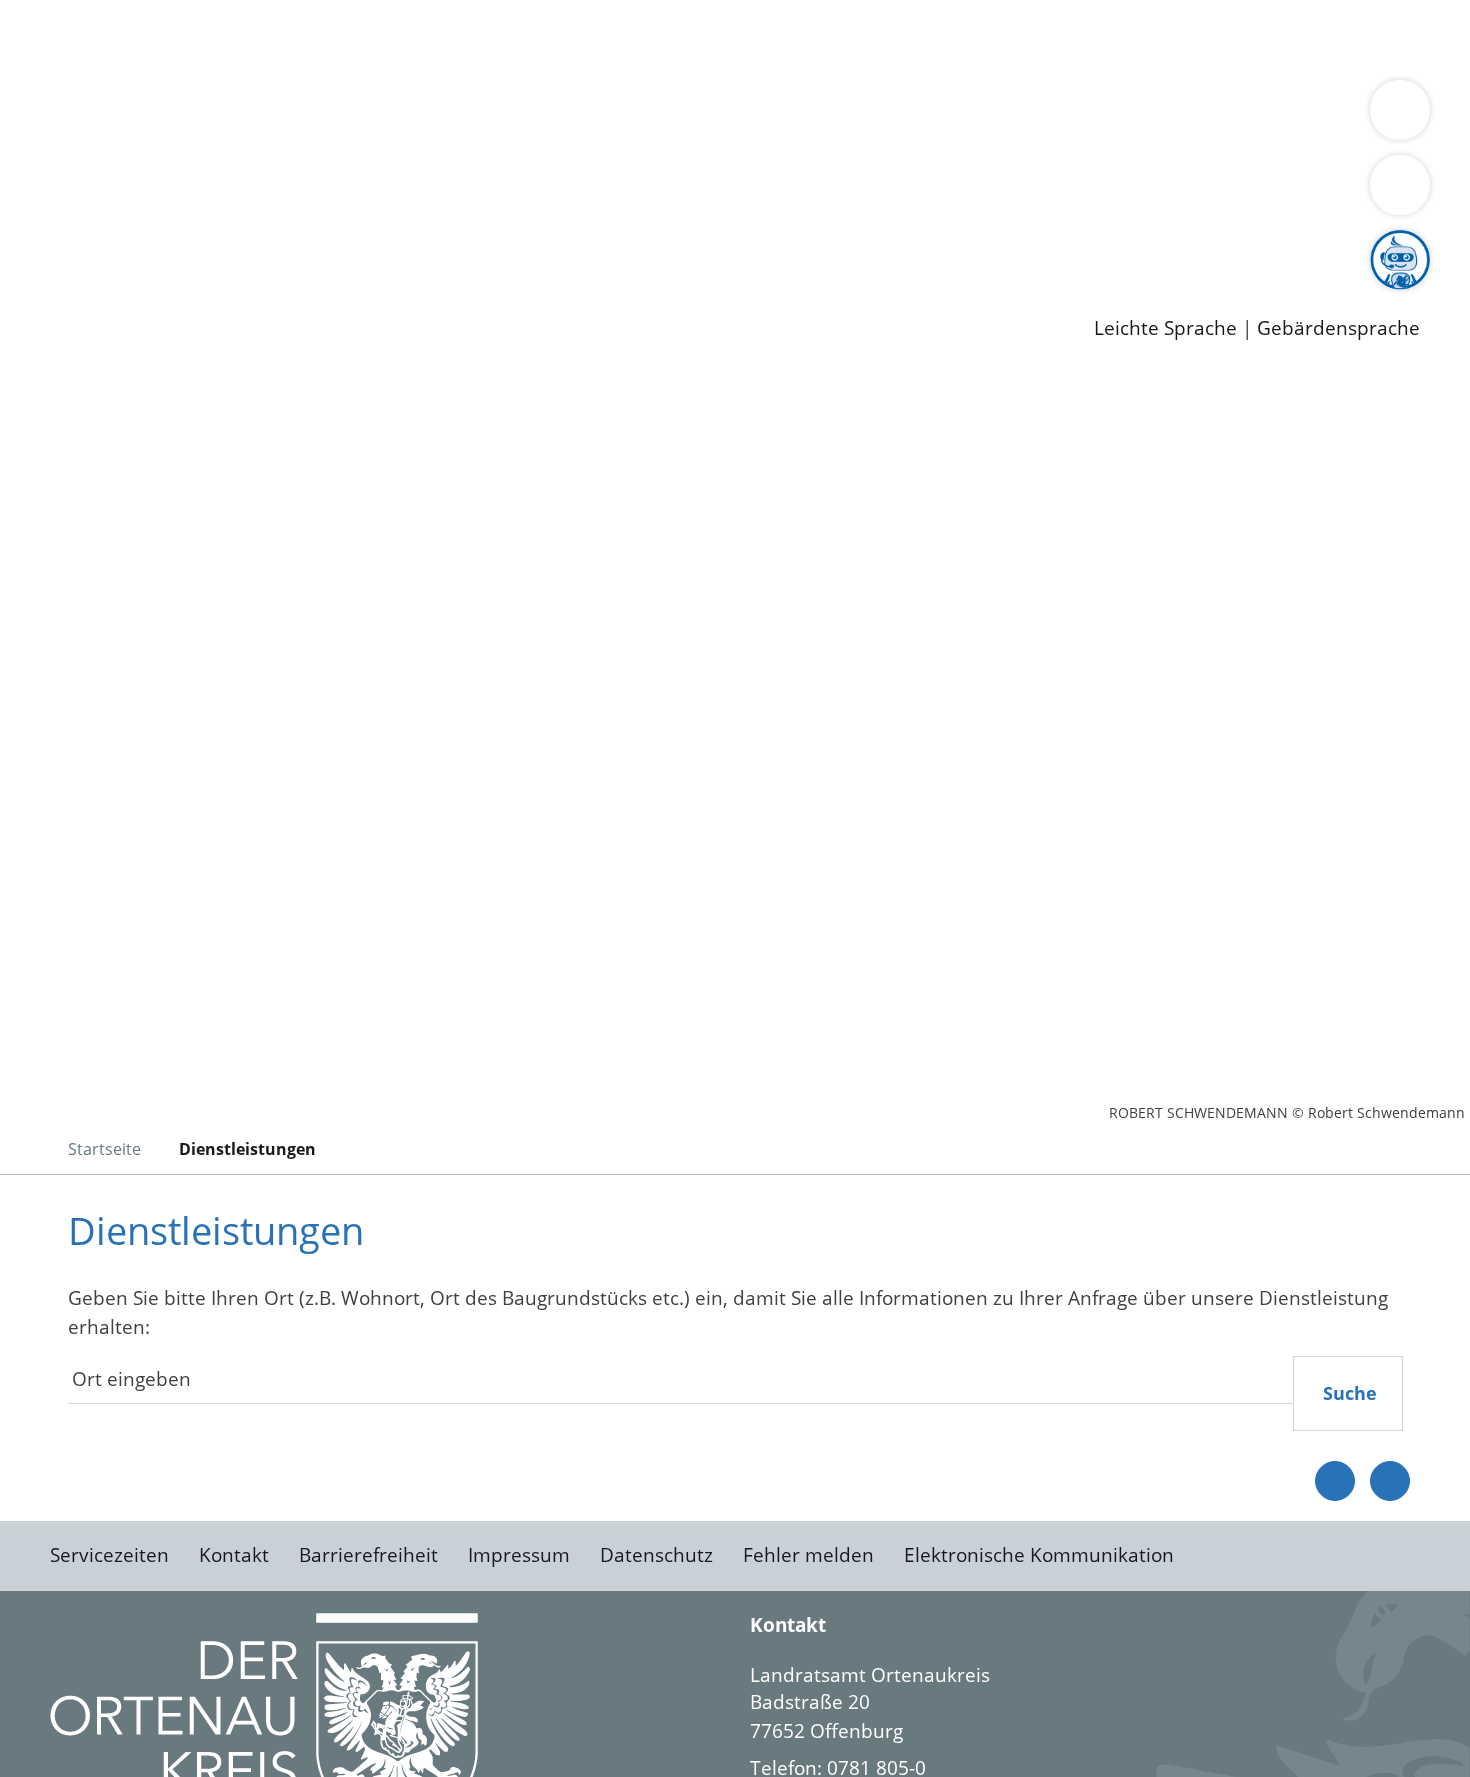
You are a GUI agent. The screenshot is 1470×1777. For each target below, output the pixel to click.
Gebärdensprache (1338, 328)
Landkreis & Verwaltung (107, 91)
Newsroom (48, 271)
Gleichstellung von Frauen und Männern (236, 142)
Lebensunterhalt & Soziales (240, 38)
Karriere (37, 220)
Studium (486, 245)
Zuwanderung (658, 116)
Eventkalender (271, 245)
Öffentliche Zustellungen (345, 296)
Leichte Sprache (1165, 328)
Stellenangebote (128, 245)
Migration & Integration (618, 38)
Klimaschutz (938, 116)
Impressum (519, 1555)
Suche (1350, 1393)
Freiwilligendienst (705, 245)
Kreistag (36, 168)
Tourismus (1045, 116)
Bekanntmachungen (1189, 116)
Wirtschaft (974, 38)
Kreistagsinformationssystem (185, 193)
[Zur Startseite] (210, 539)
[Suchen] (1400, 185)
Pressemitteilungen (142, 296)
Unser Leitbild (852, 245)
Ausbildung (392, 245)
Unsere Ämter (63, 65)
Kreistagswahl (480, 193)
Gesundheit (1077, 38)
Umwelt (1170, 38)
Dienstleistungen (76, 13)
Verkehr (403, 38)
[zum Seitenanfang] (1390, 1481)
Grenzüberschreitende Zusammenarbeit (605, 142)
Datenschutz (656, 1555)
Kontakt (234, 1555)
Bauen (84, 38)
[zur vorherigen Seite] (1335, 1481)
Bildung (556, 116)
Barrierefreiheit (368, 1555)
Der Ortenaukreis (133, 116)
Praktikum (575, 245)
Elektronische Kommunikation (1039, 1555)
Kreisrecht (367, 193)
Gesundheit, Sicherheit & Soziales (367, 116)
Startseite (104, 1149)
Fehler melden (808, 1555)
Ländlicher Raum (802, 116)
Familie (476, 38)
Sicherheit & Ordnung (825, 38)
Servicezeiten (109, 1555)
